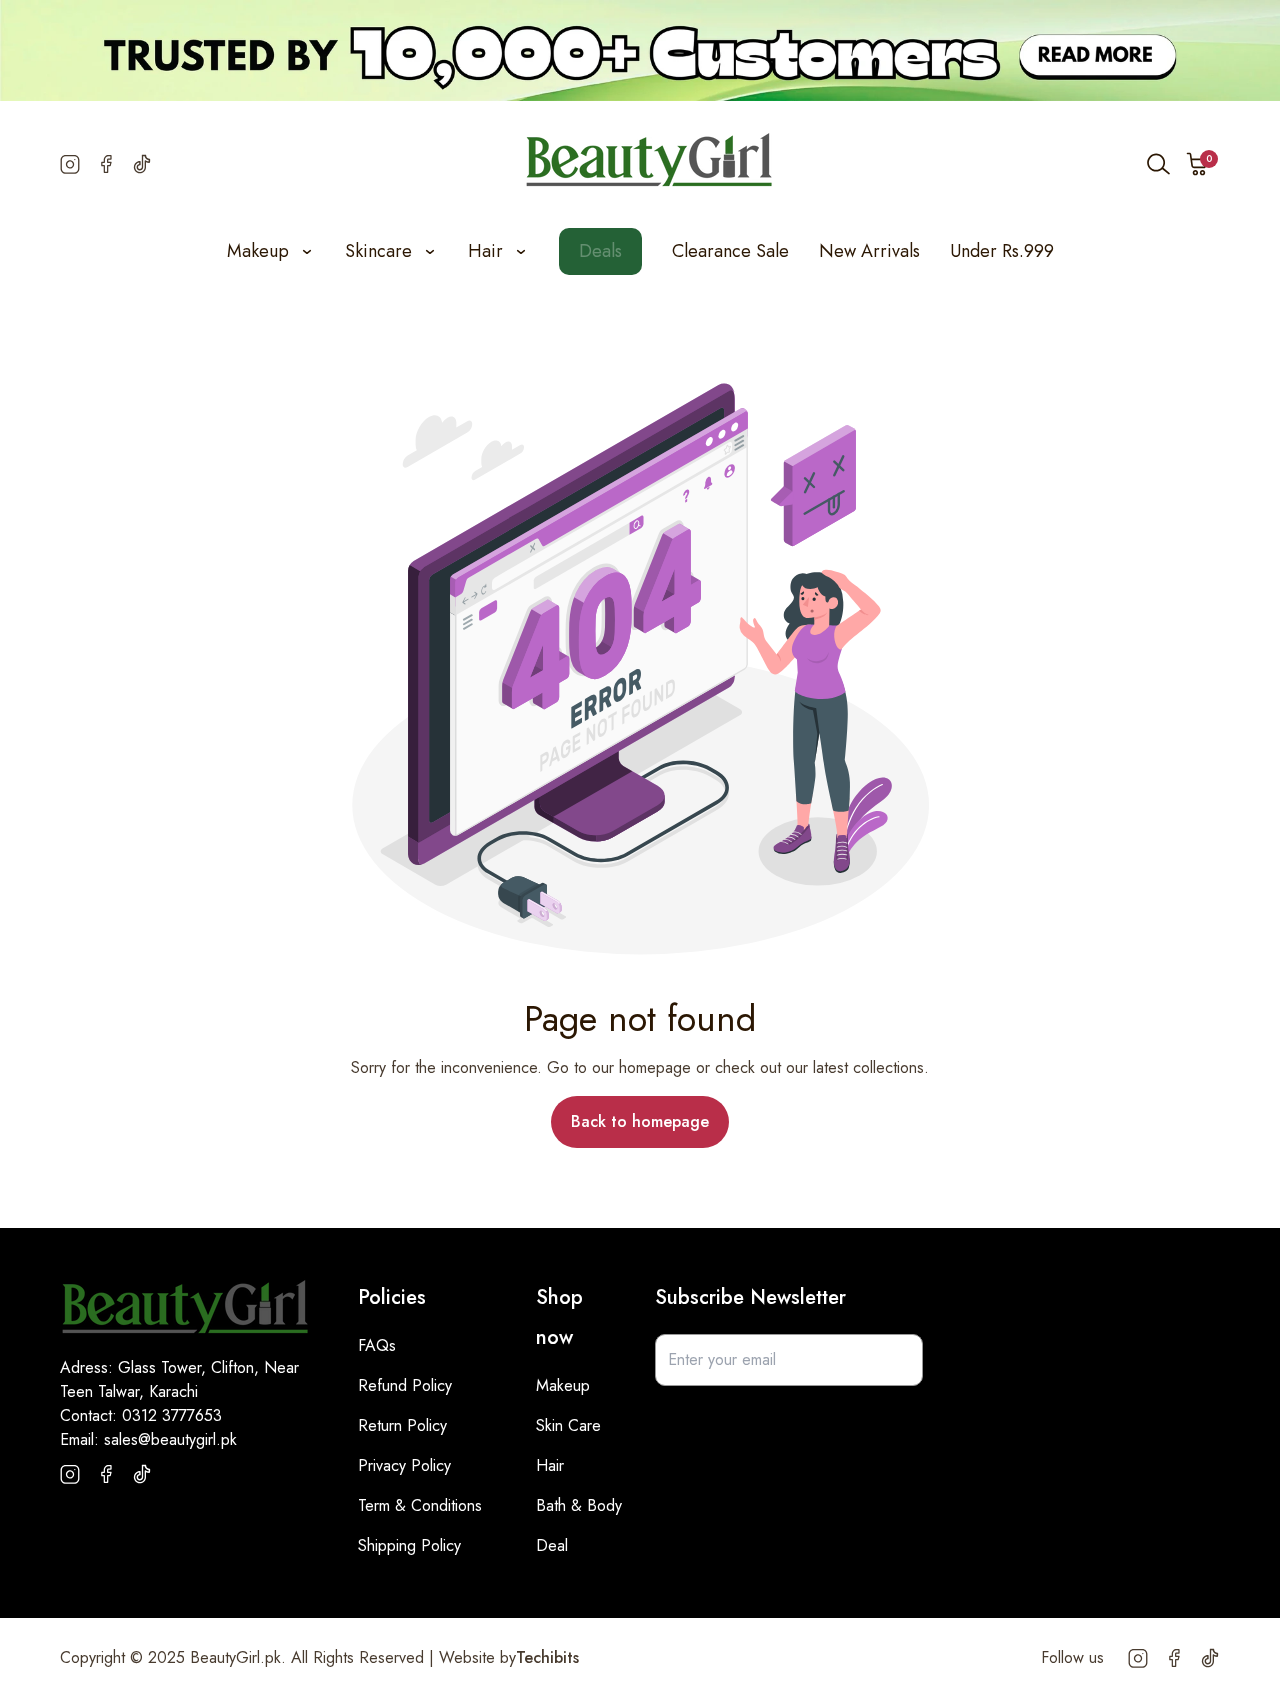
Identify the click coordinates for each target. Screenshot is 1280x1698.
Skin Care (568, 1425)
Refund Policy (405, 1385)
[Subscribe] (897, 1360)
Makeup (563, 1385)
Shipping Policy (409, 1545)
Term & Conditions (420, 1505)
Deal (552, 1545)
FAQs (377, 1345)
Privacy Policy (404, 1465)
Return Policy (402, 1425)
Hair (550, 1465)
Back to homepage (640, 1121)
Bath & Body (579, 1505)
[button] (1198, 164)
